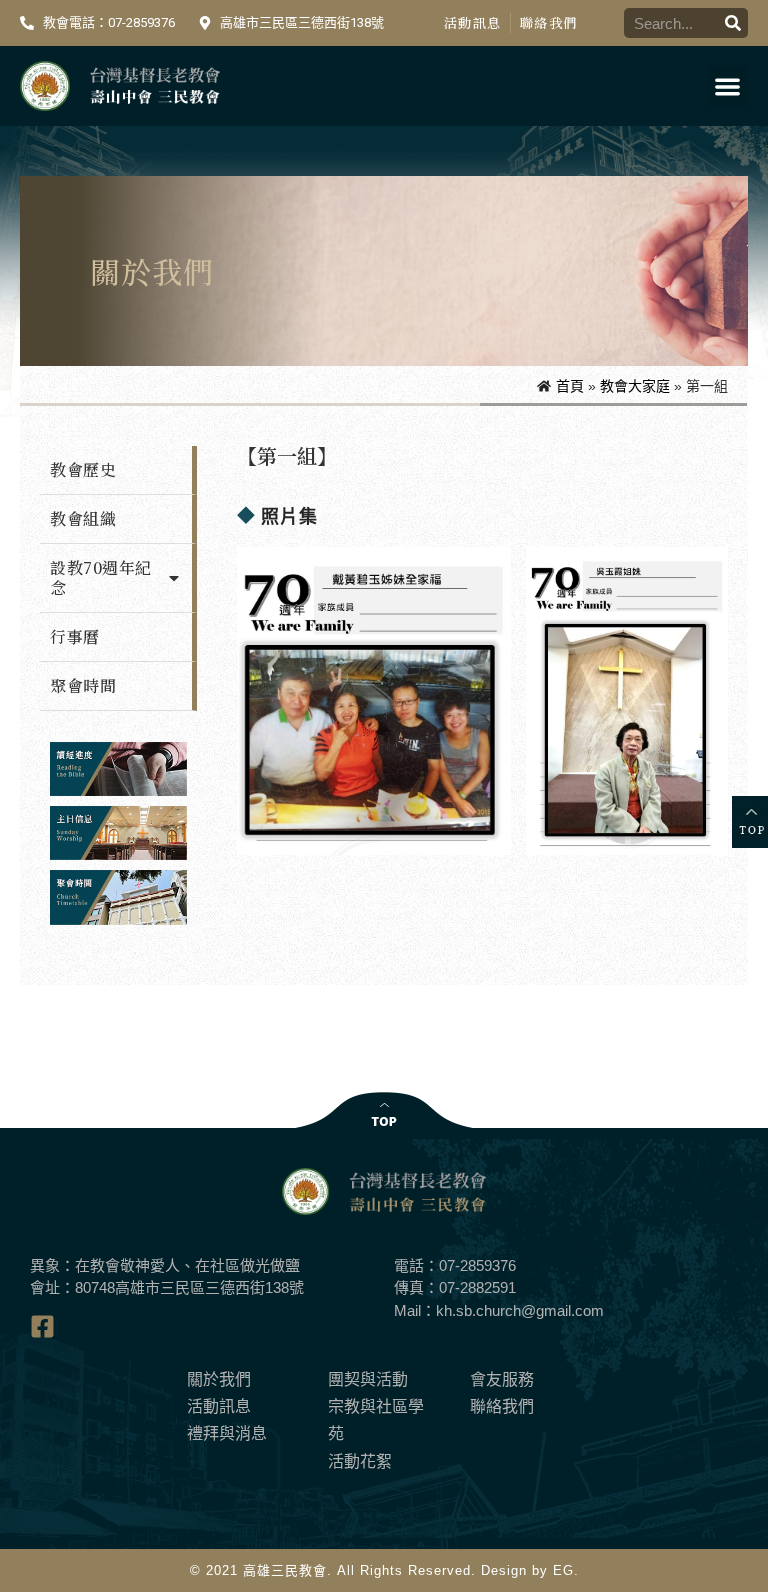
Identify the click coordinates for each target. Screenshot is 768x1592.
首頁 (570, 386)
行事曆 (75, 636)
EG (563, 1570)
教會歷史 (83, 469)
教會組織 (83, 518)
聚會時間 (83, 685)
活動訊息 (472, 22)
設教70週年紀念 (101, 577)
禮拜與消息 (227, 1433)
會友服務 (502, 1379)
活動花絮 (360, 1461)
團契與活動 (368, 1379)
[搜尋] (733, 23)
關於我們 (219, 1379)
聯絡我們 (548, 22)
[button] (728, 86)
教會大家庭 (635, 386)
